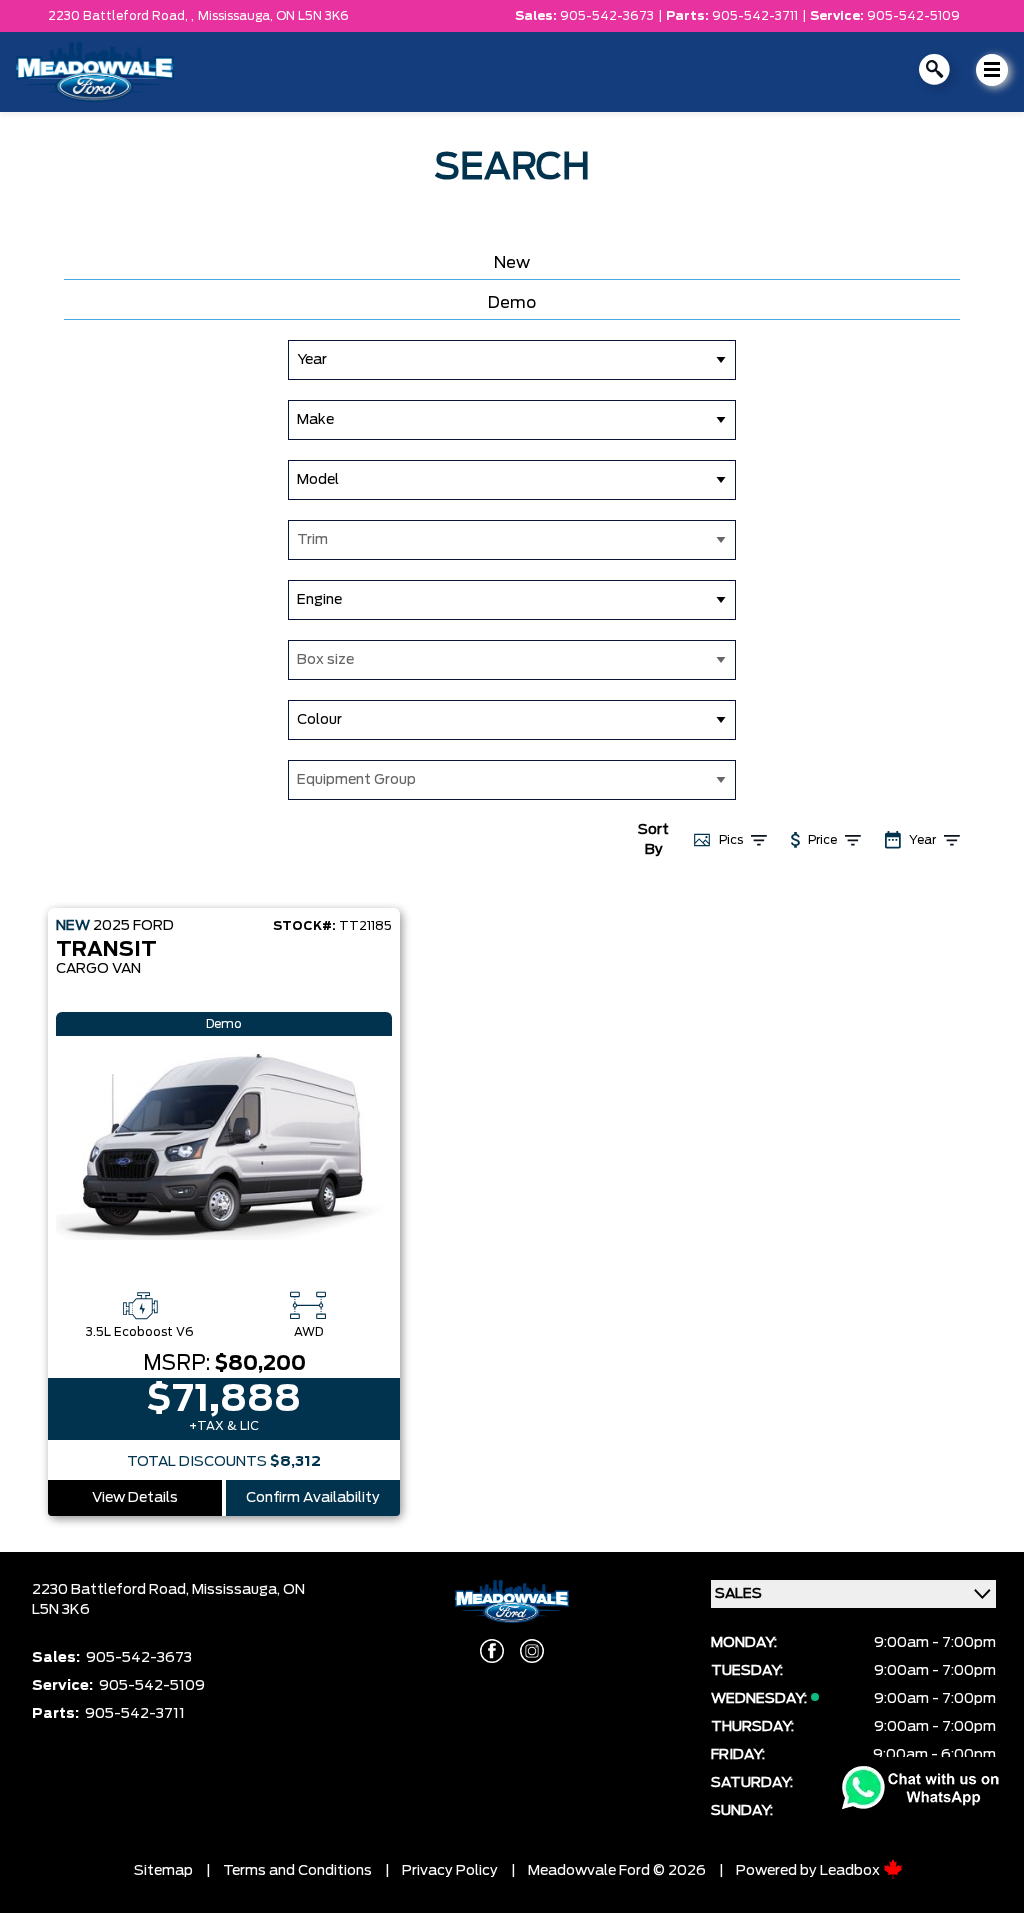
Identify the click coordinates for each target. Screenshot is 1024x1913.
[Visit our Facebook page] (492, 1651)
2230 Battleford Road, (112, 1590)
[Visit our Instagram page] (532, 1651)
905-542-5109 (913, 16)
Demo (512, 303)
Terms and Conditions (297, 1871)
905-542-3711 (755, 16)
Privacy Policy (450, 1871)
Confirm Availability (313, 1498)
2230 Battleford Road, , (121, 16)
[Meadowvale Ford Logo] (95, 72)
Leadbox (851, 1871)
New (512, 263)
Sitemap (163, 1871)
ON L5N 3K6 (312, 16)
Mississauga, (237, 16)
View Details (135, 1498)
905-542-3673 (607, 16)
